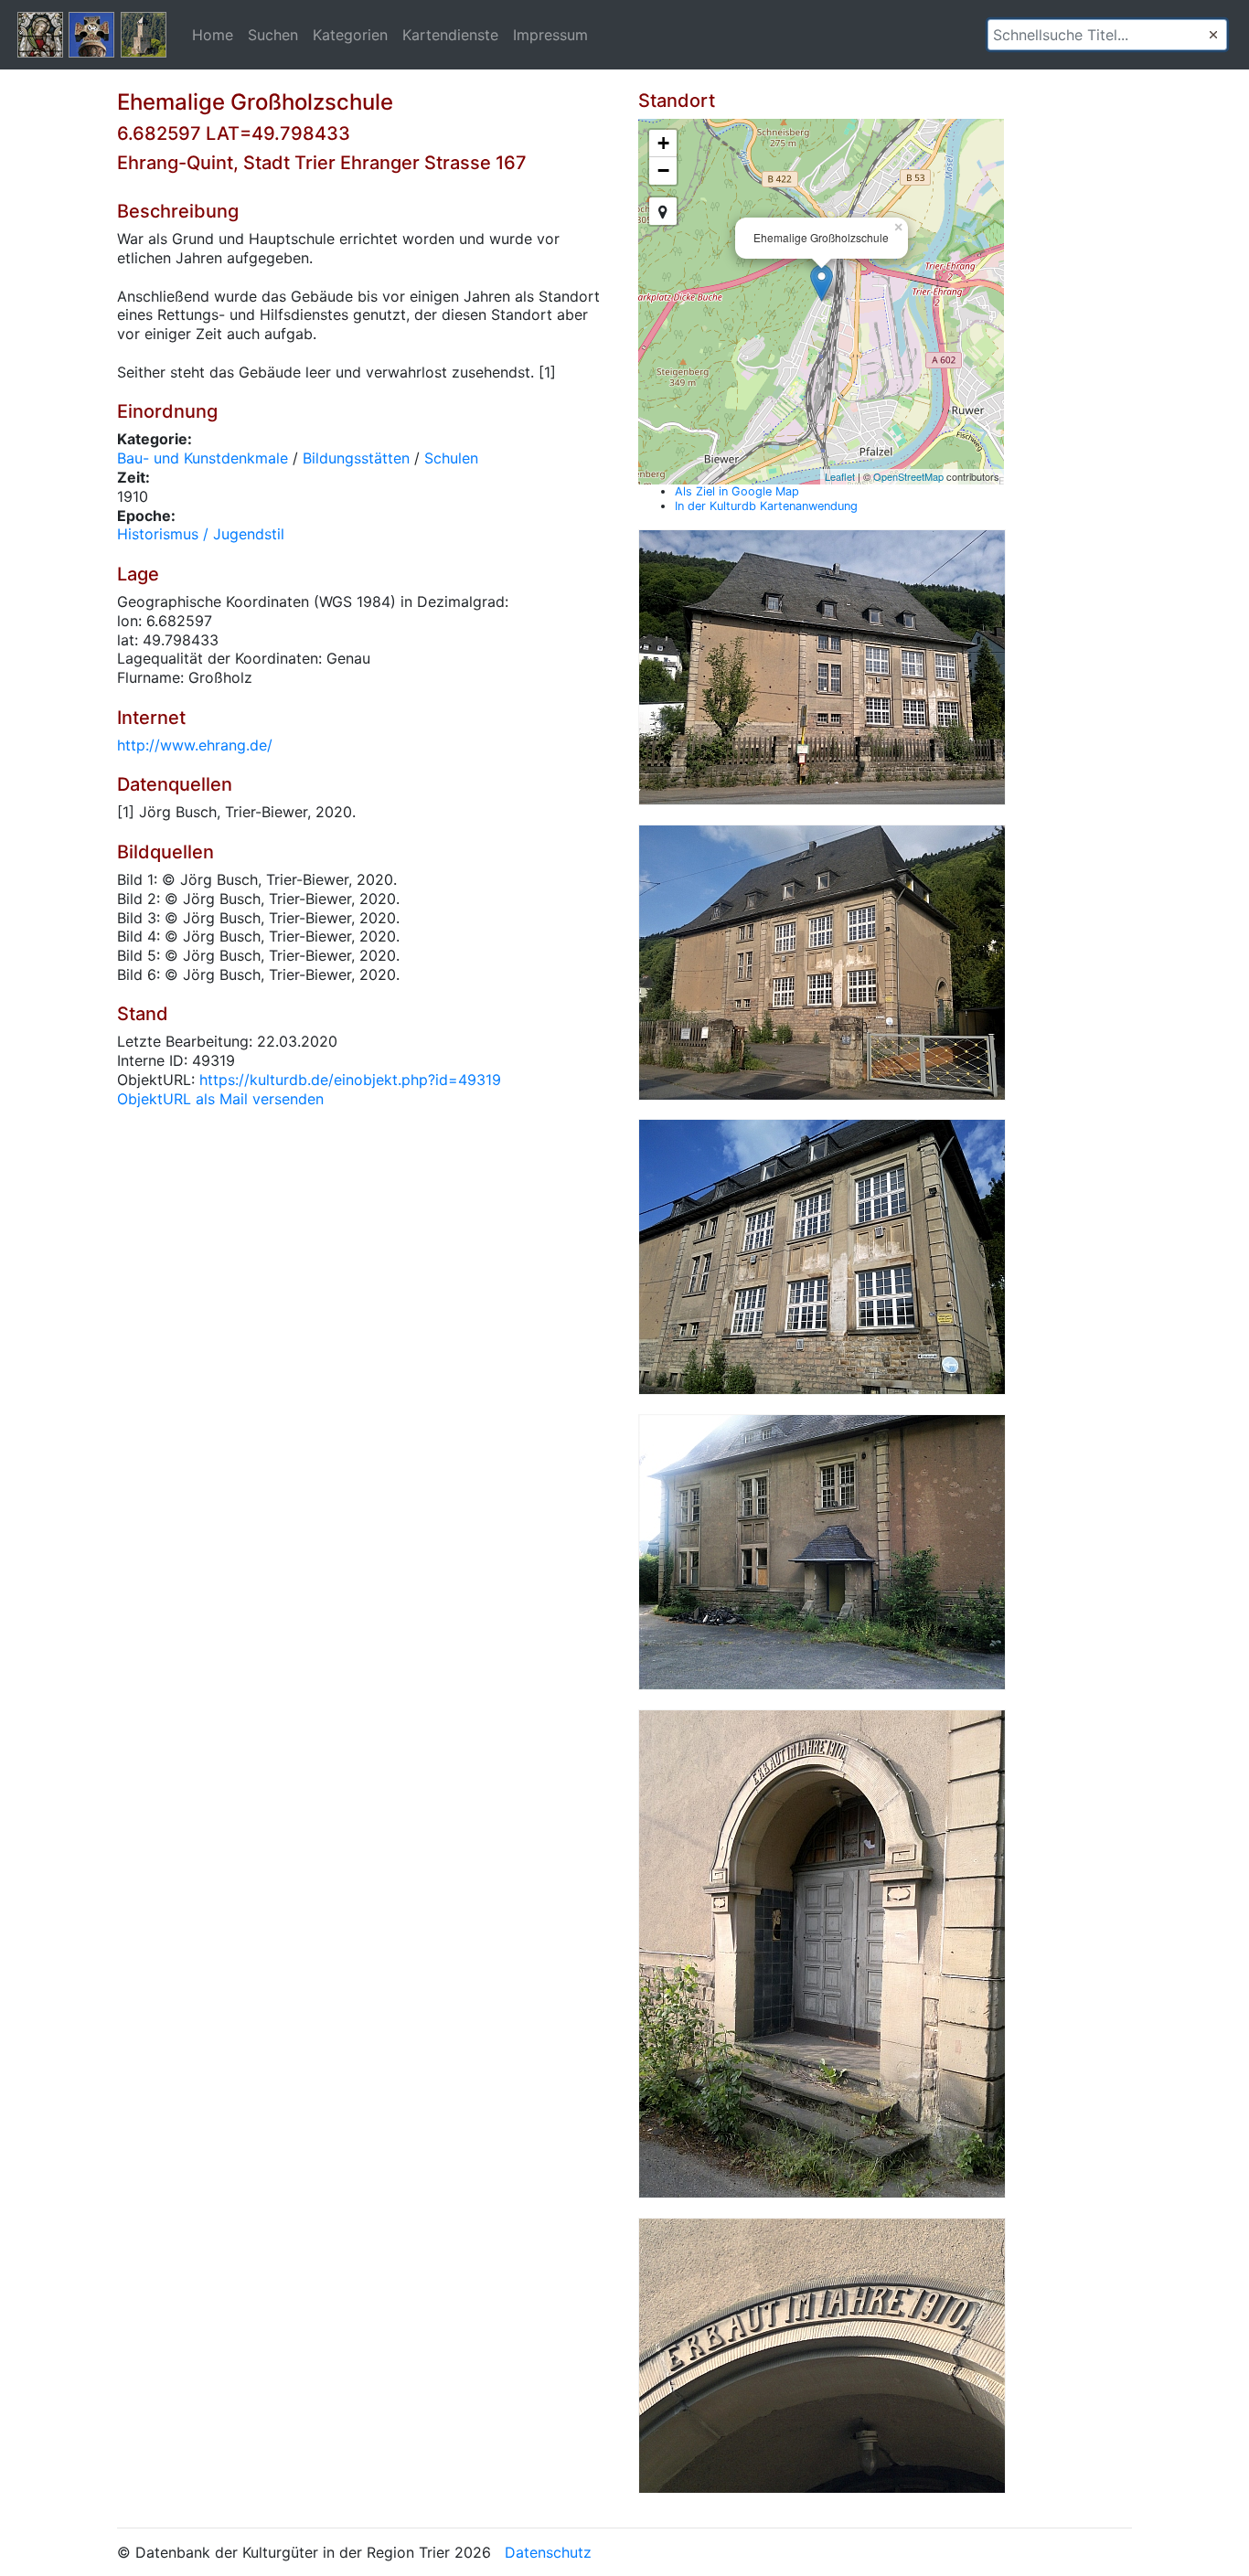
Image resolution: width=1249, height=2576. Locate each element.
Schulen (451, 458)
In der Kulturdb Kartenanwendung (766, 506)
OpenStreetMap (908, 476)
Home (213, 35)
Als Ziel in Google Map (737, 491)
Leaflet (840, 476)
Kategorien (350, 35)
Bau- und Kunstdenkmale (203, 458)
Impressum (550, 35)
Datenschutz (548, 2552)
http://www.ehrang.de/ (195, 745)
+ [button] (663, 143)
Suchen (273, 35)
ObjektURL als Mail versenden (220, 1099)
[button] (1213, 35)
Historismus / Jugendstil (201, 534)
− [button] (663, 170)
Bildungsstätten (356, 458)
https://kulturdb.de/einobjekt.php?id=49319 (350, 1080)
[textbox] (1107, 35)
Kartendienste (450, 35)
